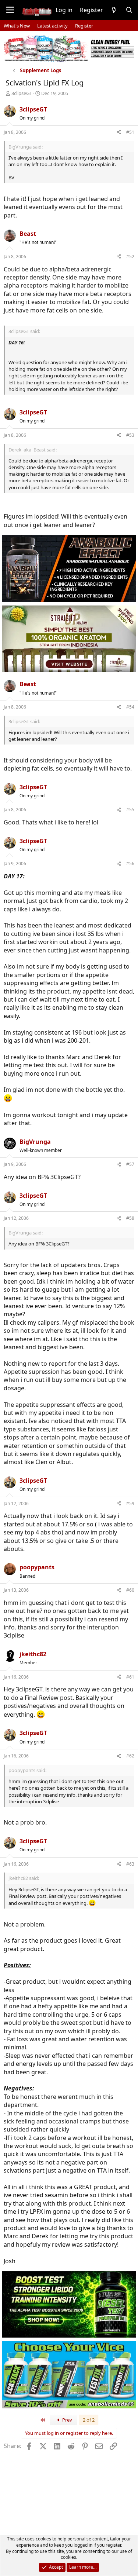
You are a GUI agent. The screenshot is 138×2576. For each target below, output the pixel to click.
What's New (17, 26)
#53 (130, 435)
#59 (130, 1503)
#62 (130, 1756)
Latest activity (52, 26)
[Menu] (10, 10)
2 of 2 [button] (89, 2420)
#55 (130, 810)
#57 (130, 1164)
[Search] (129, 10)
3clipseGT (22, 93)
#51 (130, 132)
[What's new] (114, 10)
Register (84, 26)
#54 (130, 707)
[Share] (119, 133)
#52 (130, 257)
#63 (130, 1864)
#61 (130, 1677)
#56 (130, 863)
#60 (130, 1590)
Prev (67, 2420)
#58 (130, 1218)
